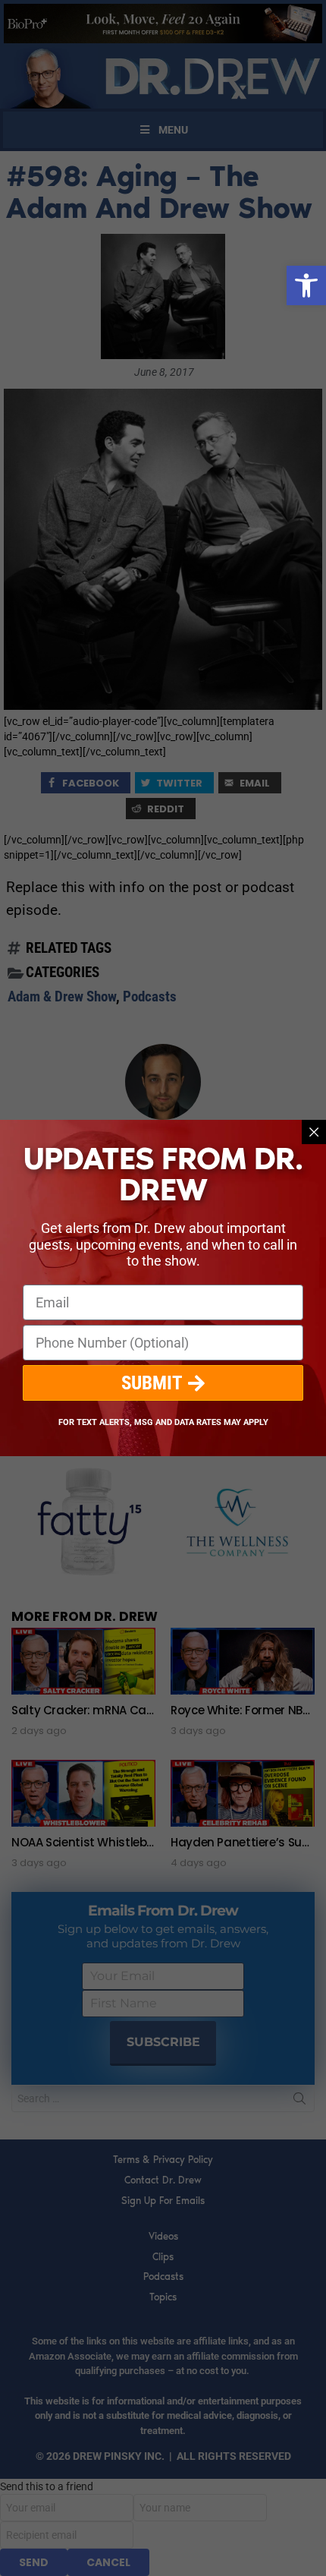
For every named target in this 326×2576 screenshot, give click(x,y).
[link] (306, 285)
